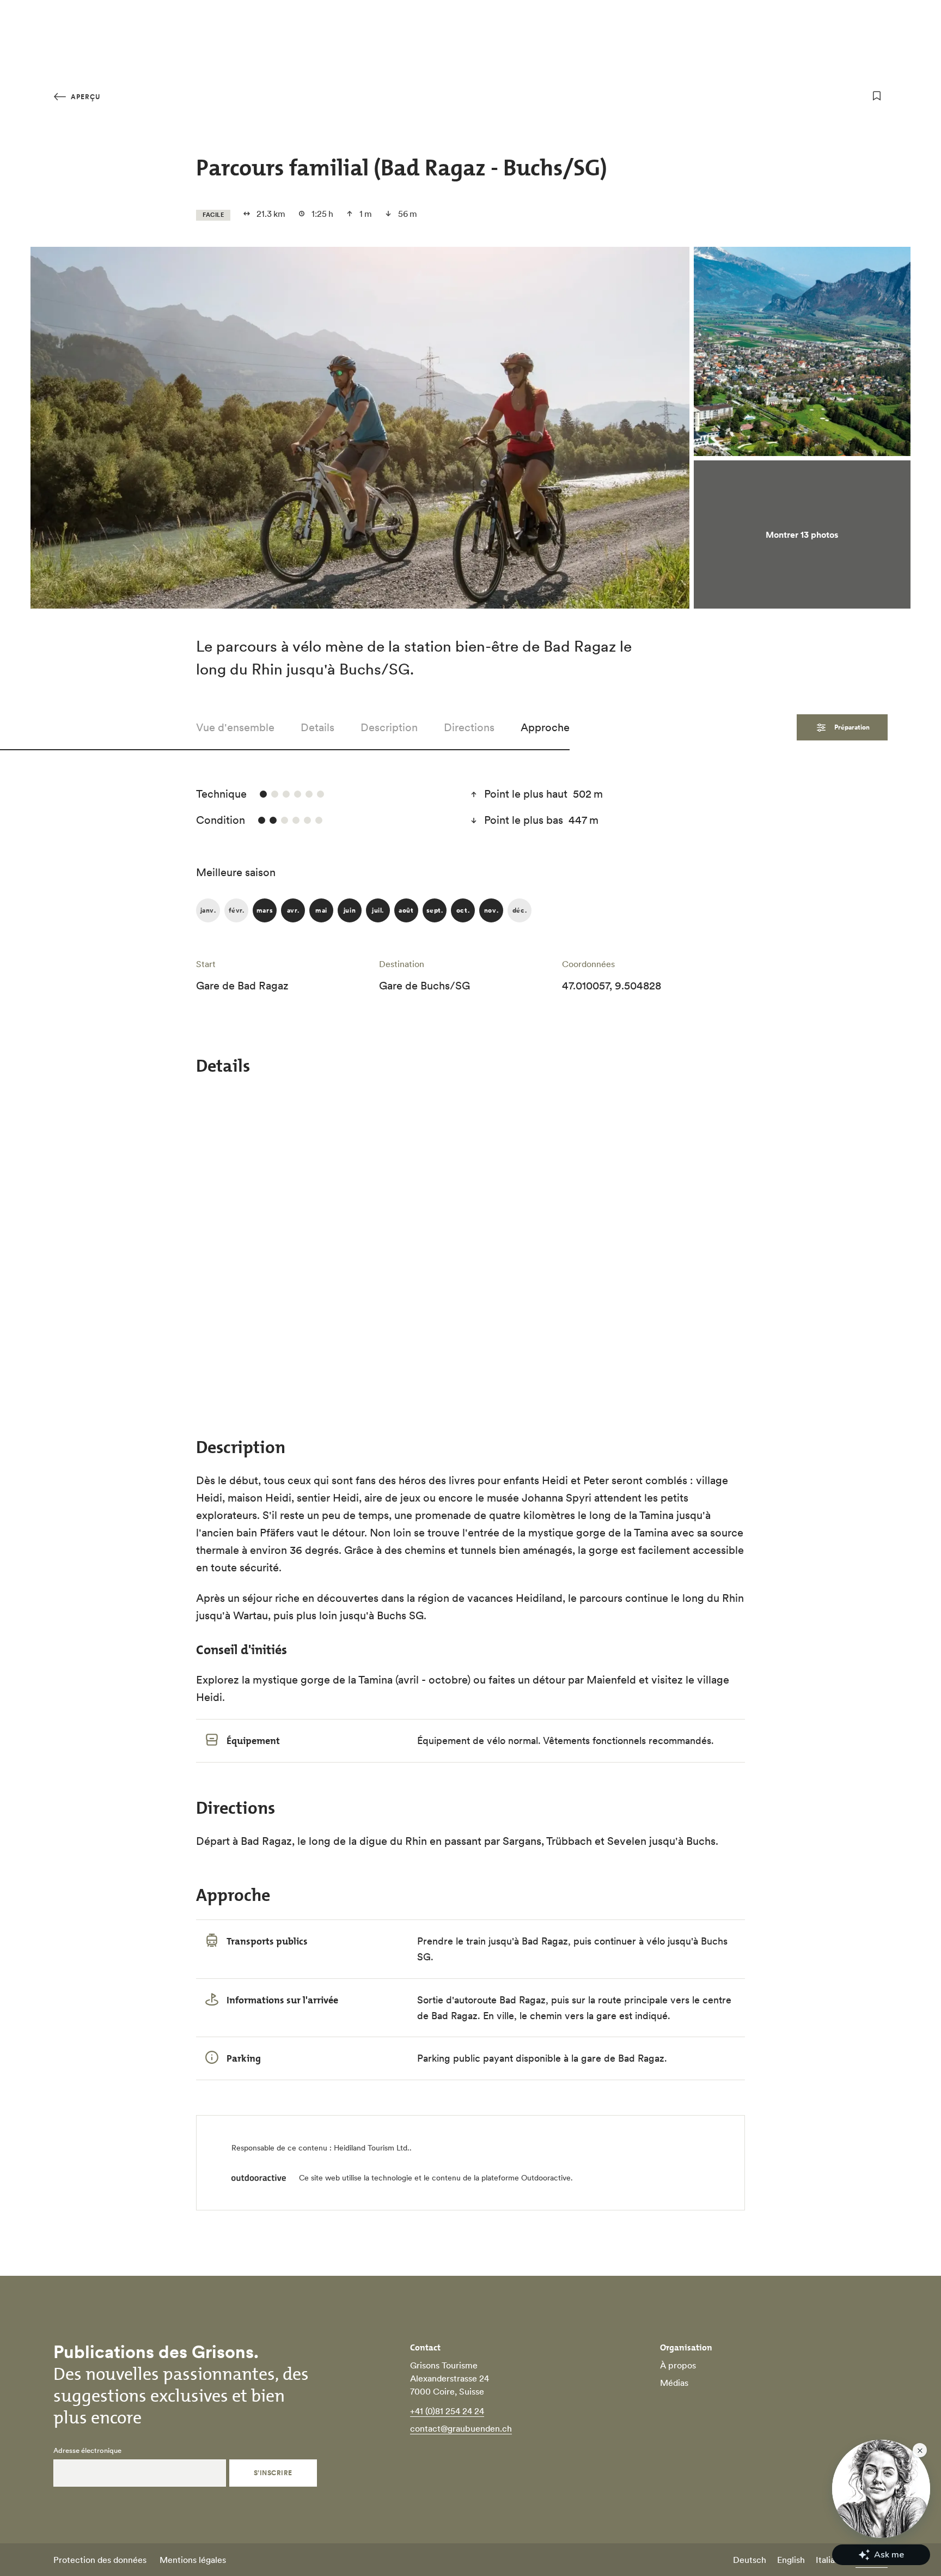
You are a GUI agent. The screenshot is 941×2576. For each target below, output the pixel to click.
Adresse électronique (87, 2451)
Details (317, 727)
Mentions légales (193, 2560)
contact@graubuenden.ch (461, 2428)
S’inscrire (273, 2473)
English (791, 2560)
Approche (545, 727)
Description (389, 727)
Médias (674, 2383)
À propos (678, 2365)
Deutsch (750, 2560)
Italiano (830, 2560)
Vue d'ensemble (235, 727)
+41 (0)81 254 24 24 (447, 2411)
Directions (469, 727)
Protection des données (100, 2560)
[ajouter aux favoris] (877, 96)
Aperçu (84, 97)
